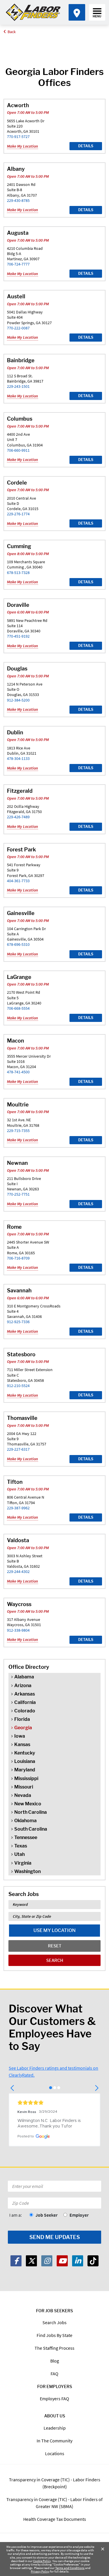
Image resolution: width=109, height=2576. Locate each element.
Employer (79, 2215)
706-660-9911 (18, 450)
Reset (55, 1946)
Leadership (55, 2428)
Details (86, 146)
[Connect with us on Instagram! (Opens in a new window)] (47, 2261)
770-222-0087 (18, 328)
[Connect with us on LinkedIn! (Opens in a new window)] (78, 2261)
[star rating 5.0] (54, 2103)
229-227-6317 (18, 1449)
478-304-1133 (18, 758)
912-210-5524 (18, 1386)
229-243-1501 (18, 386)
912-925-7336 (18, 1322)
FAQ (54, 2374)
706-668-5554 (18, 1008)
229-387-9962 (18, 1508)
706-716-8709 (18, 1258)
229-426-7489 (18, 817)
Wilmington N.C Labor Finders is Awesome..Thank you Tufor (50, 2124)
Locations (55, 2453)
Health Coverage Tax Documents (55, 2519)
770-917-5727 (18, 137)
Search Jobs (54, 2322)
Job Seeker (47, 2215)
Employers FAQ (54, 2399)
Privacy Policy (40, 2571)
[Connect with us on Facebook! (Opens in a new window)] (16, 2261)
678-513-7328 (18, 573)
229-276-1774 (18, 514)
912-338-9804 (18, 1630)
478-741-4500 (18, 1072)
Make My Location (23, 146)
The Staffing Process (54, 2348)
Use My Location (54, 1930)
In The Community (54, 2441)
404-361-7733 (18, 881)
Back (12, 32)
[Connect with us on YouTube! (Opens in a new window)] (62, 2261)
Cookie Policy (42, 2561)
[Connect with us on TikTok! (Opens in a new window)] (93, 2261)
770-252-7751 (18, 1194)
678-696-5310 (18, 944)
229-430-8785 (18, 200)
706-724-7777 (18, 264)
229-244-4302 (18, 1572)
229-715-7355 (18, 1131)
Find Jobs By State (54, 2335)
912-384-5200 (18, 700)
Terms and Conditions (70, 2568)
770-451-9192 (18, 636)
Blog (55, 2361)
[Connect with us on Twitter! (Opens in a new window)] (31, 2261)
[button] (13, 2088)
